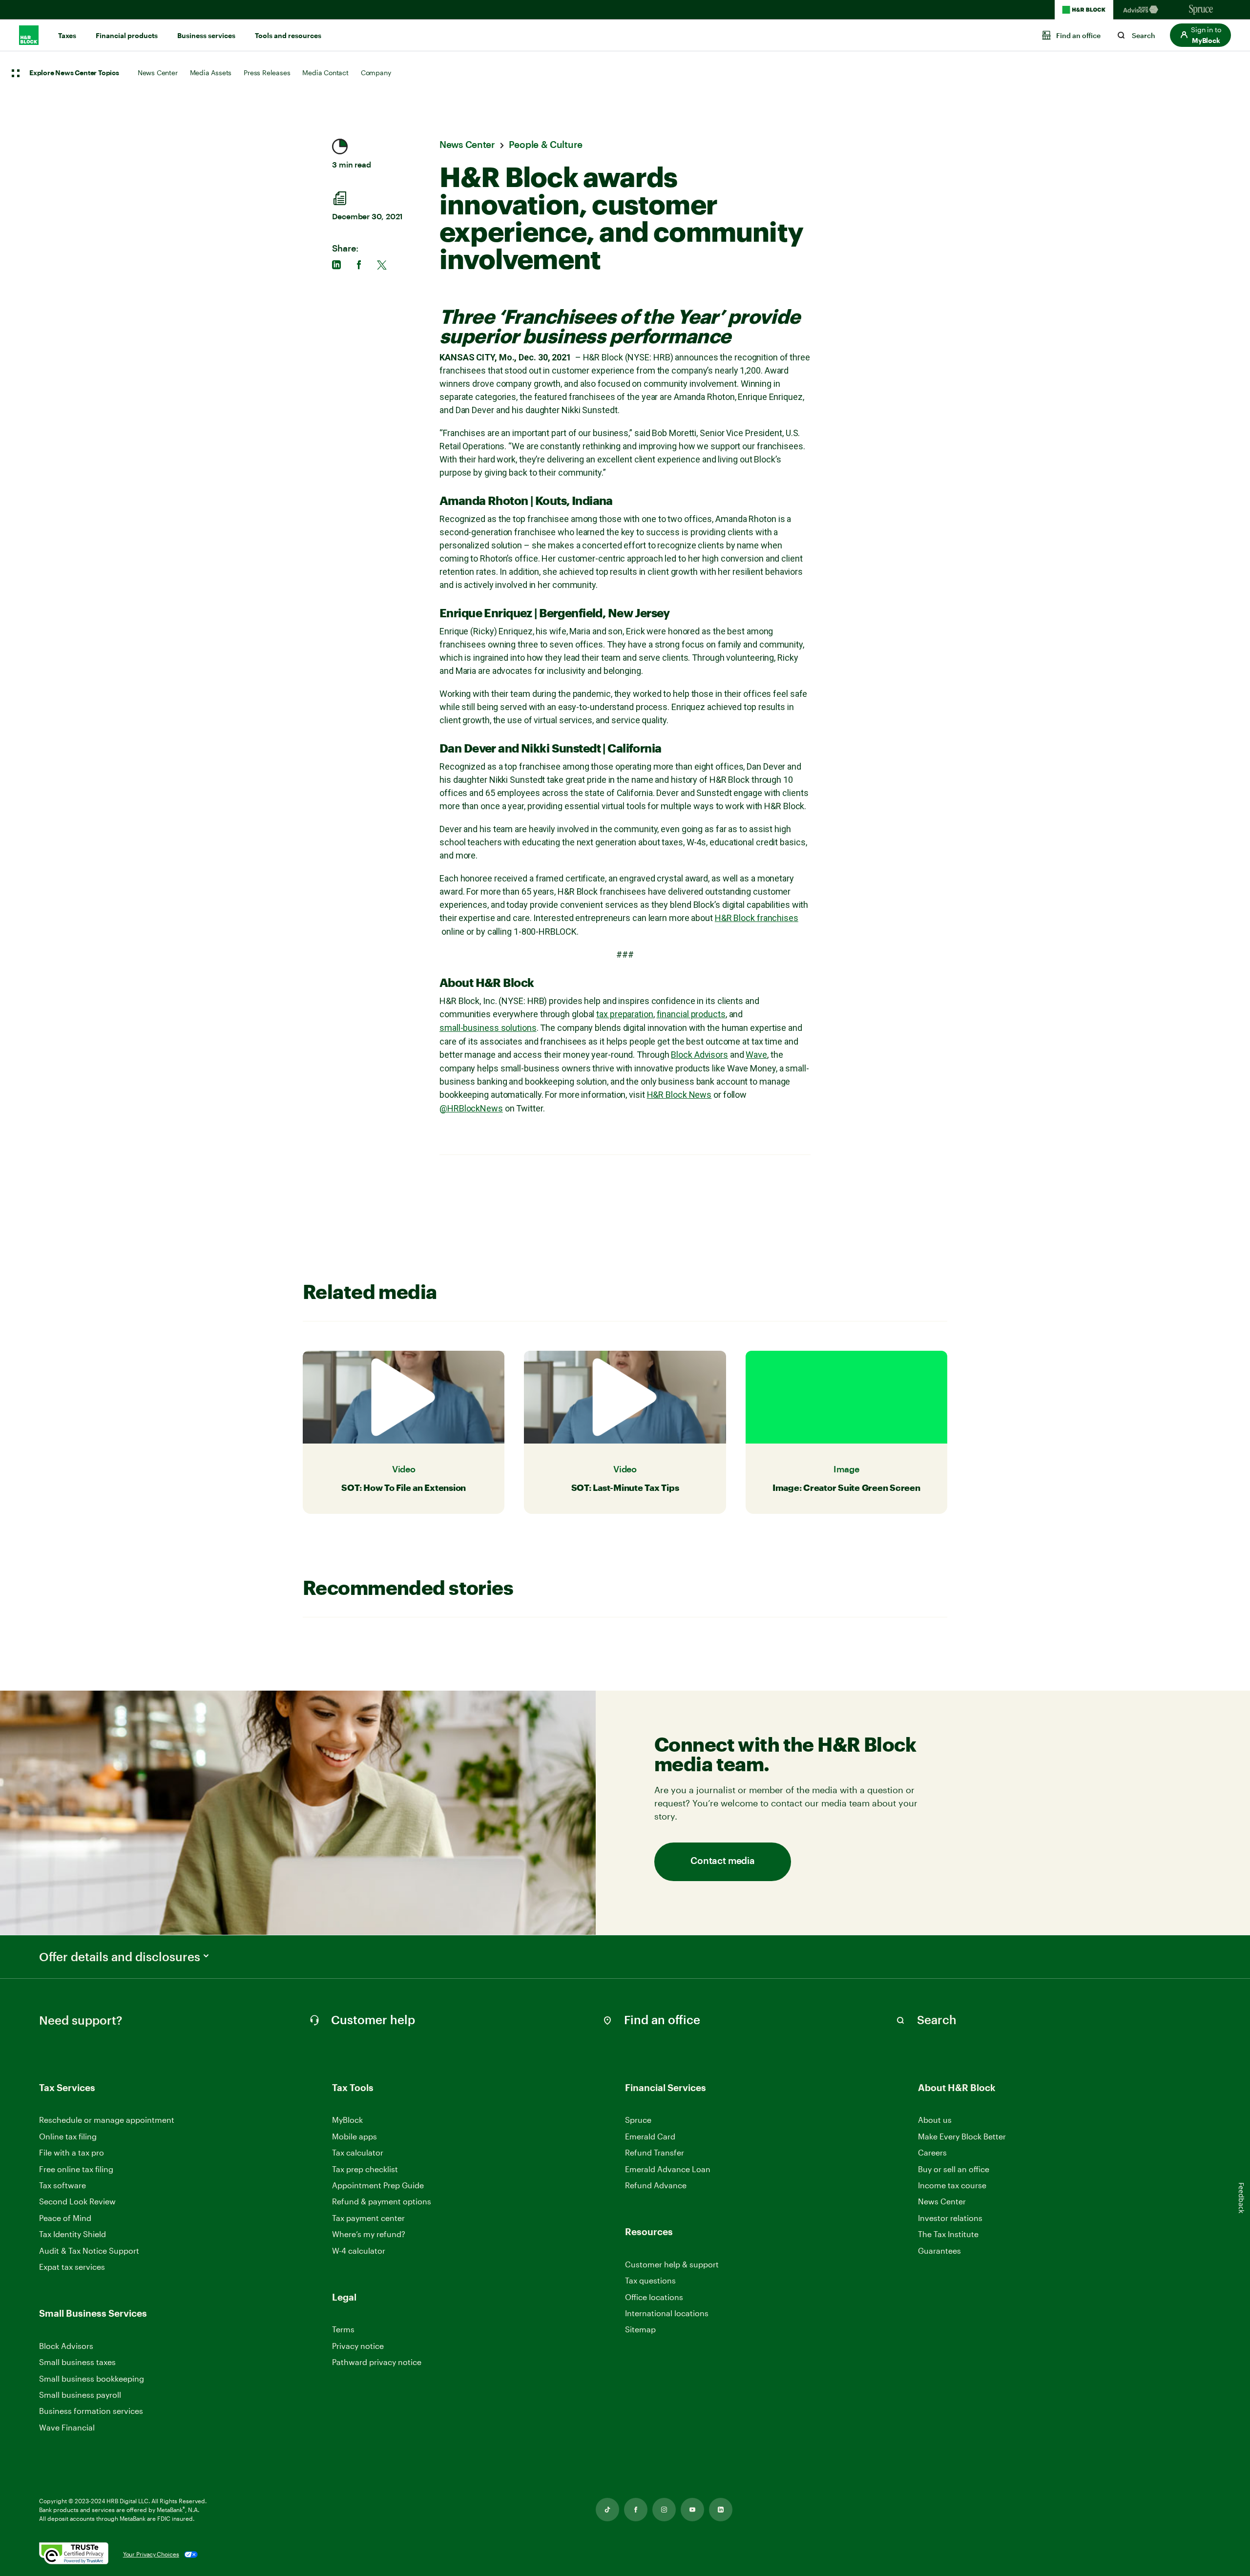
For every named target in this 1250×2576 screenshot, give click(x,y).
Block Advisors (699, 1055)
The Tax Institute (948, 2234)
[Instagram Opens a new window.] (664, 2510)
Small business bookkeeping (92, 2378)
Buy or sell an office (954, 2169)
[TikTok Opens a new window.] (607, 2510)
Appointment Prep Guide (378, 2185)
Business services (206, 36)
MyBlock (347, 2120)
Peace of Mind (65, 2218)
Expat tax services (72, 2267)
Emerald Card (650, 2136)
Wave (756, 1055)
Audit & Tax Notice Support (89, 2251)
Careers (932, 2153)
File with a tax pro (72, 2152)
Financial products (127, 36)
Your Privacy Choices (151, 2554)
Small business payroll (80, 2395)
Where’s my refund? (369, 2234)
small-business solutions (488, 1028)
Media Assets (211, 73)
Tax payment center (368, 2218)
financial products (691, 1014)
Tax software (62, 2185)
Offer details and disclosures (120, 1957)
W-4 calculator (359, 2251)
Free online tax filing (76, 2169)
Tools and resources (288, 36)
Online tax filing (68, 2136)
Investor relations (950, 2218)
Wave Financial (67, 2428)
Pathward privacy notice (377, 2362)
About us (935, 2120)
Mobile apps (354, 2136)
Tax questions (650, 2280)
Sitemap (640, 2330)
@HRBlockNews (471, 1108)
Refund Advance (656, 2185)
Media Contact (325, 73)
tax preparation (625, 1014)
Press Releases (267, 73)
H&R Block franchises (757, 918)
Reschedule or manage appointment (107, 2120)
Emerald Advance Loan (668, 2169)
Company (376, 73)
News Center (158, 73)
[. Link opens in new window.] (74, 2554)
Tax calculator (358, 2152)
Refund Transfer (655, 2152)
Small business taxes (77, 2362)
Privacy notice (358, 2346)
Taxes (67, 36)
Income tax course (952, 2185)
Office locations (654, 2297)
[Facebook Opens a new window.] (636, 2510)
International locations (667, 2314)
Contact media (722, 1861)
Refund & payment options (382, 2201)
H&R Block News (679, 1095)
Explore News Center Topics (74, 73)
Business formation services (91, 2411)
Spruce (638, 2120)
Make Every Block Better (962, 2136)
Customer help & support (672, 2265)
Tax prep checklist (365, 2169)
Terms (343, 2329)
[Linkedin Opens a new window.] (721, 2510)
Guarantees (939, 2251)
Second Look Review (77, 2201)
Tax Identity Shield (73, 2234)
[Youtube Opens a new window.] (692, 2510)
